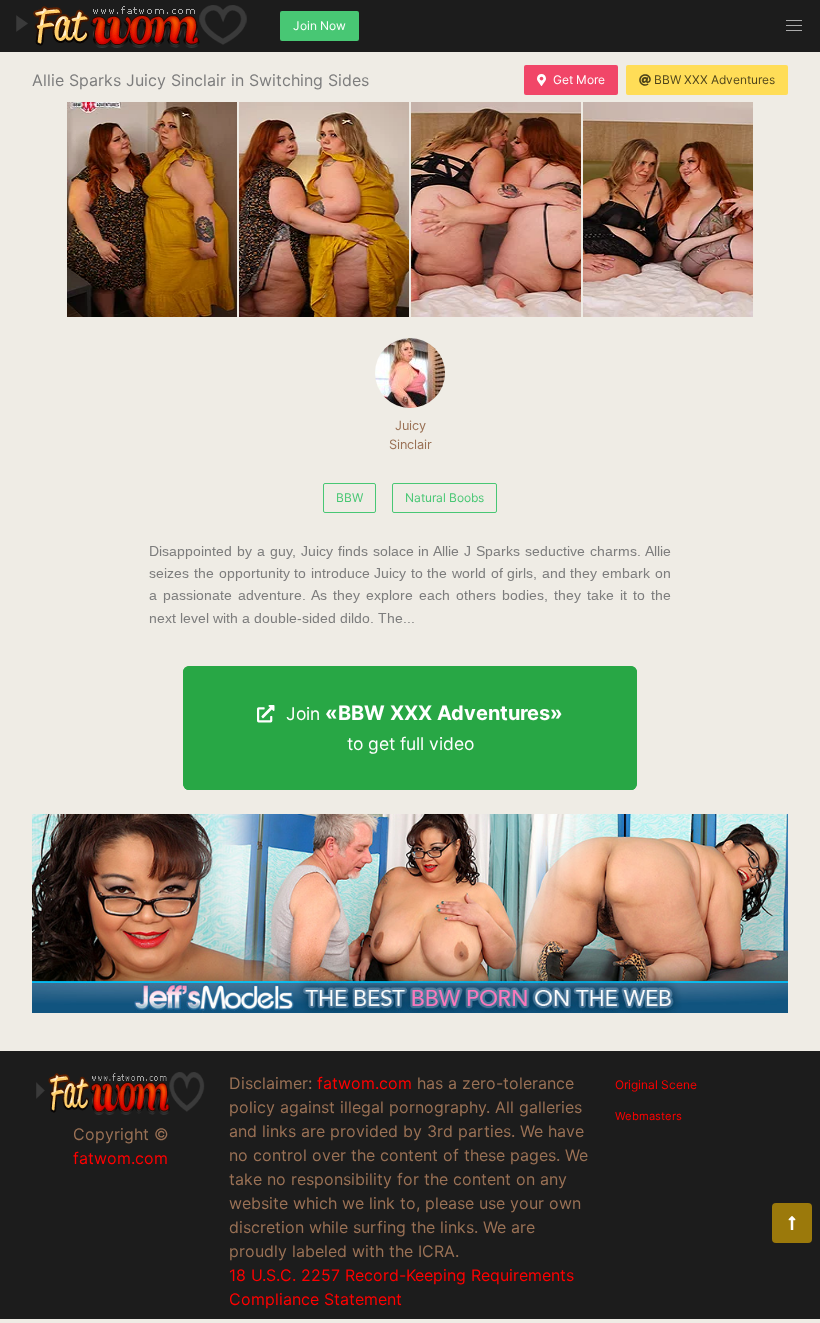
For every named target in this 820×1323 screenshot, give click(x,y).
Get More (579, 79)
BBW (349, 497)
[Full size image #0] (152, 209)
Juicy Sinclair (410, 435)
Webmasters (648, 1116)
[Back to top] (792, 1223)
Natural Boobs (444, 497)
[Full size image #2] (496, 209)
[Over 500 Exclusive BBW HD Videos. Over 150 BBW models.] (410, 1007)
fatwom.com (120, 1158)
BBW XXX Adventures (714, 79)
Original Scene (656, 1084)
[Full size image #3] (668, 209)
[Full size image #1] (324, 209)
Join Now (319, 25)
